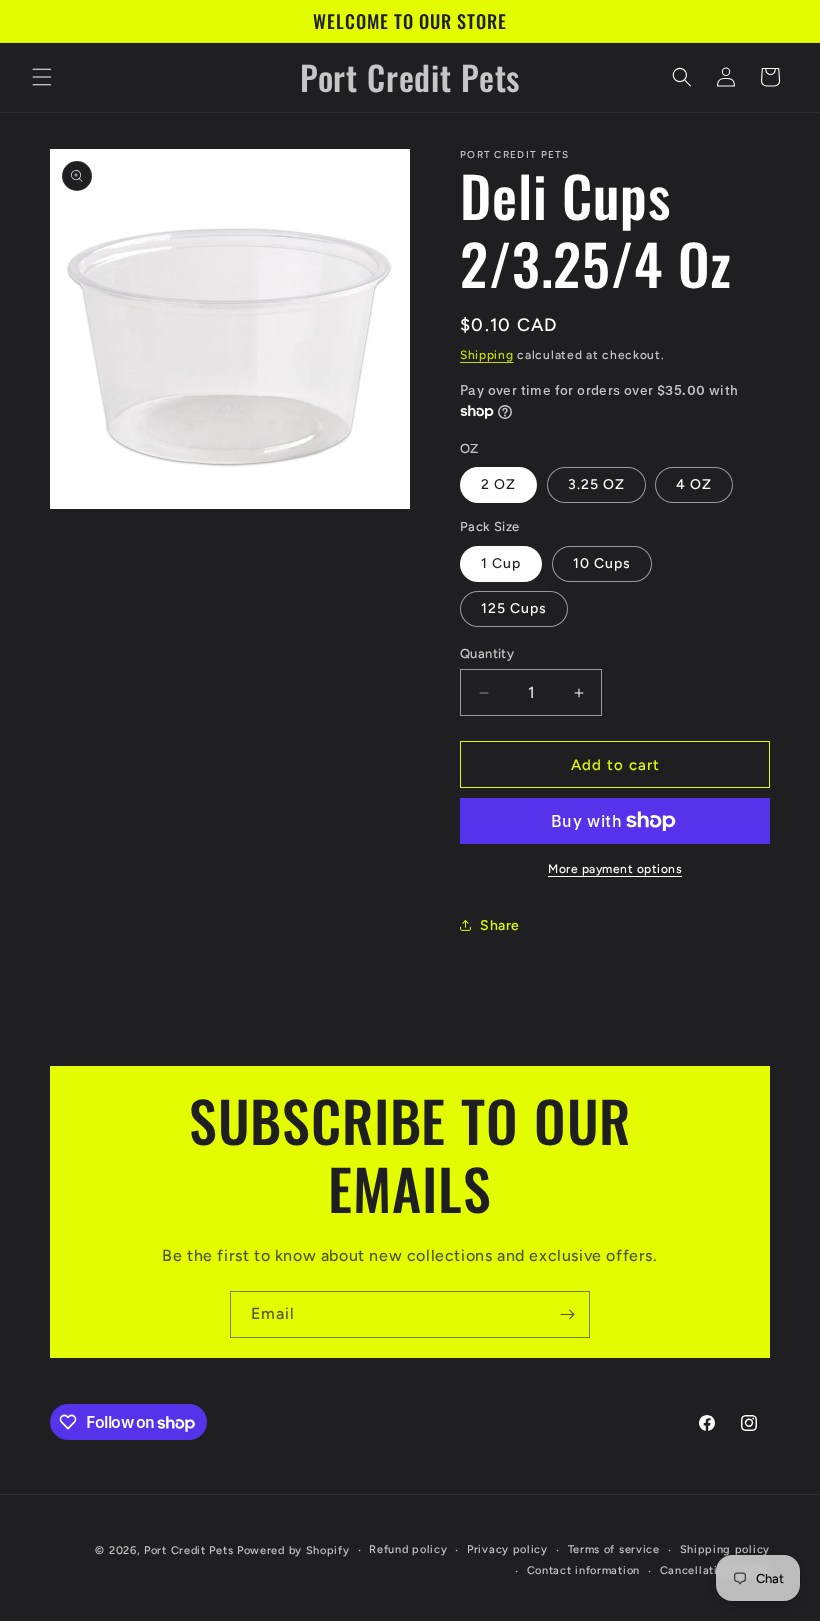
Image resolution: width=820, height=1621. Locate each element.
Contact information (583, 1570)
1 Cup (501, 563)
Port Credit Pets (188, 1550)
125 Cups (514, 608)
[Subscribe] (567, 1314)
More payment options (615, 869)
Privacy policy (507, 1549)
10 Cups (602, 563)
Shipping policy (725, 1549)
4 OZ (694, 484)
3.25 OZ (596, 484)
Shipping (487, 355)
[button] (42, 77)
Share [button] (500, 925)
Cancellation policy (715, 1570)
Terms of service (614, 1549)
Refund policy (408, 1549)
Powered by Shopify (293, 1550)
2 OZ (498, 484)
